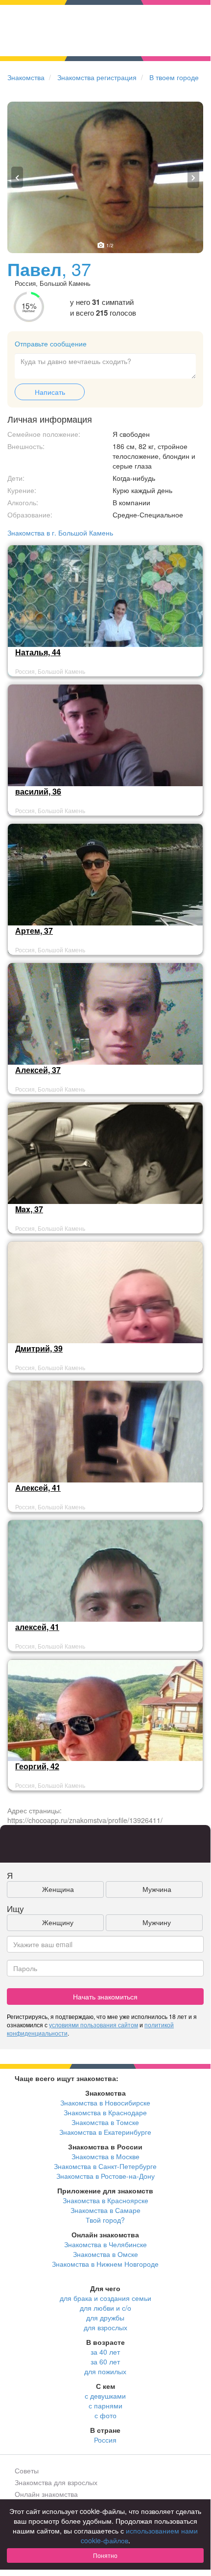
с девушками (105, 2396)
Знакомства (26, 77)
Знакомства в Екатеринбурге (105, 2132)
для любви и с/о (105, 2308)
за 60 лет (105, 2361)
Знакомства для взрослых (56, 2482)
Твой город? (105, 2220)
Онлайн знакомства (46, 2494)
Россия (105, 2440)
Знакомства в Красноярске (105, 2200)
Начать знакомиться (105, 1996)
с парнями (105, 2405)
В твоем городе (174, 77)
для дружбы (105, 2318)
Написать (50, 392)
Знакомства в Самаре (105, 2210)
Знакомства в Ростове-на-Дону (105, 2176)
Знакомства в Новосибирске (105, 2103)
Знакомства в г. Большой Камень (60, 533)
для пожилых (105, 2371)
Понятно (105, 2555)
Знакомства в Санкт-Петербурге (105, 2166)
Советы (27, 2470)
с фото (105, 2415)
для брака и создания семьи (105, 2298)
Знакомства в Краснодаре (105, 2112)
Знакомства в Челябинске (105, 2244)
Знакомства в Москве (105, 2156)
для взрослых (105, 2327)
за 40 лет (105, 2352)
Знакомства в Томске (105, 2122)
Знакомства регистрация (97, 77)
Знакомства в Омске (105, 2254)
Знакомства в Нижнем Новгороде (105, 2264)
